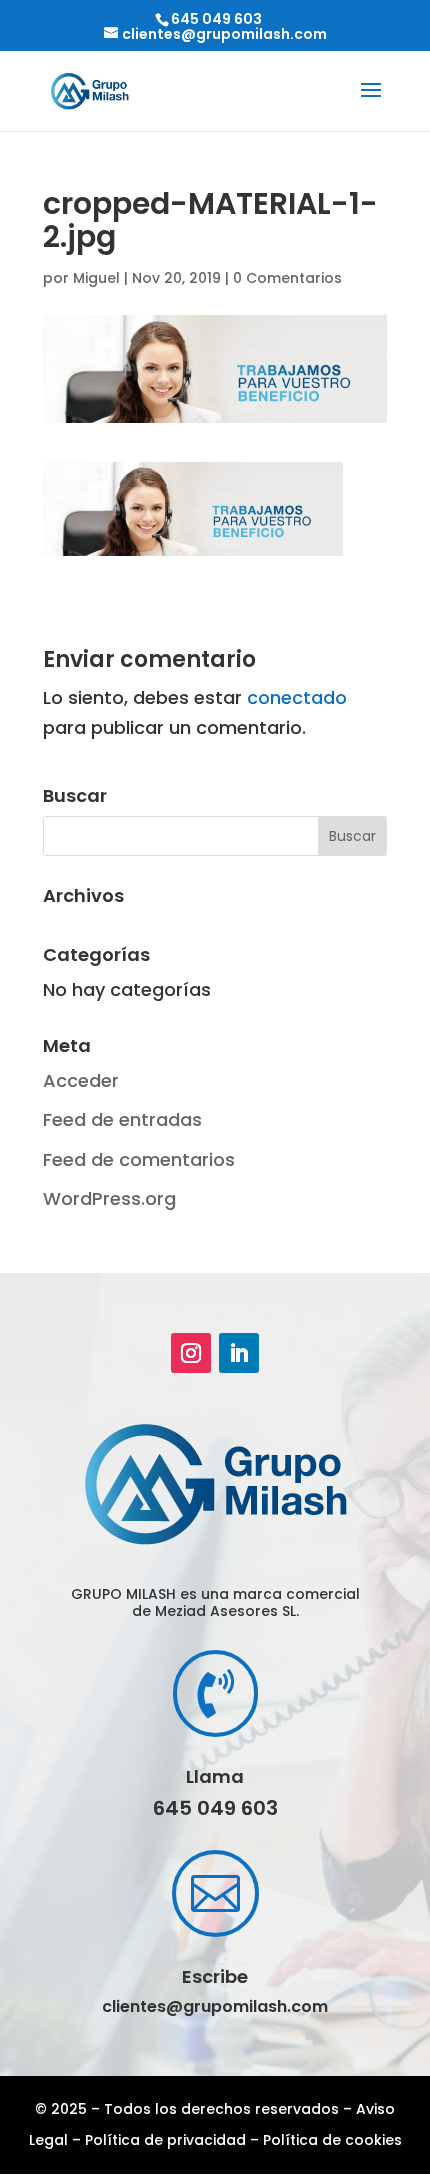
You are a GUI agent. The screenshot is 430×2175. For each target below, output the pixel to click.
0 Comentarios (287, 278)
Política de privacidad (165, 2140)
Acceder (81, 1080)
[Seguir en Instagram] (191, 1353)
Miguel (96, 278)
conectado (297, 697)
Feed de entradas (122, 1119)
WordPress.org (109, 1198)
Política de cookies (332, 2140)
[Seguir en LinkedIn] (239, 1353)
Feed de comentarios (139, 1159)
